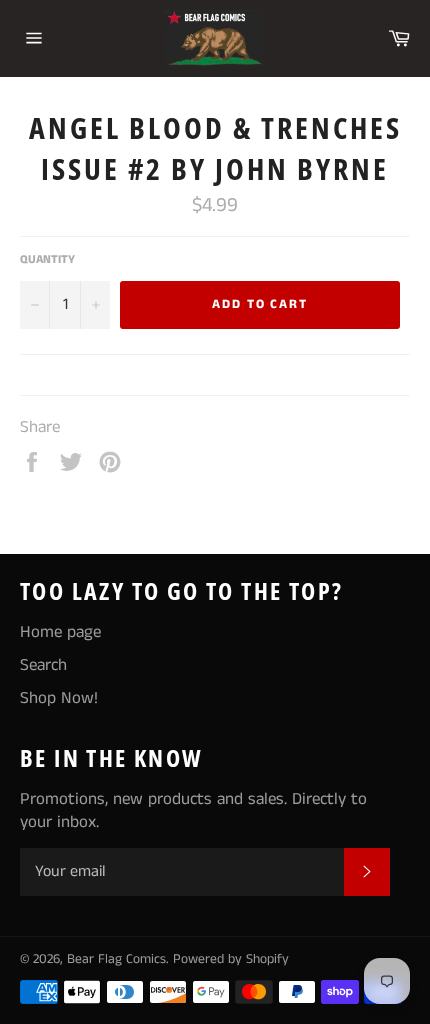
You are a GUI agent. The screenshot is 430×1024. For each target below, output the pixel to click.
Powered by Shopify (231, 959)
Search (43, 665)
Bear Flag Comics (116, 959)
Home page (60, 632)
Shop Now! (59, 698)
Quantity (47, 260)
